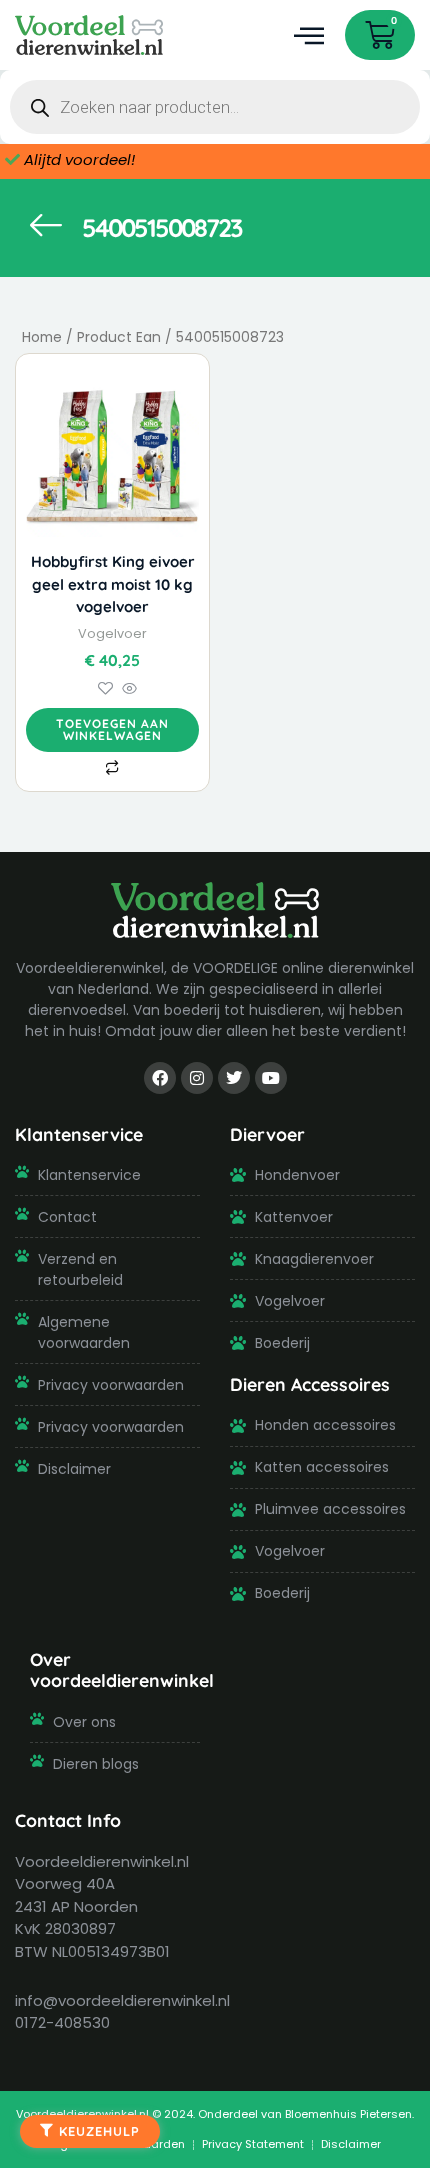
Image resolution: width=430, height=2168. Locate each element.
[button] (308, 35)
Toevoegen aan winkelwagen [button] (112, 729)
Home (42, 337)
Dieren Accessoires (310, 1384)
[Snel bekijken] (127, 689)
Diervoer (267, 1134)
